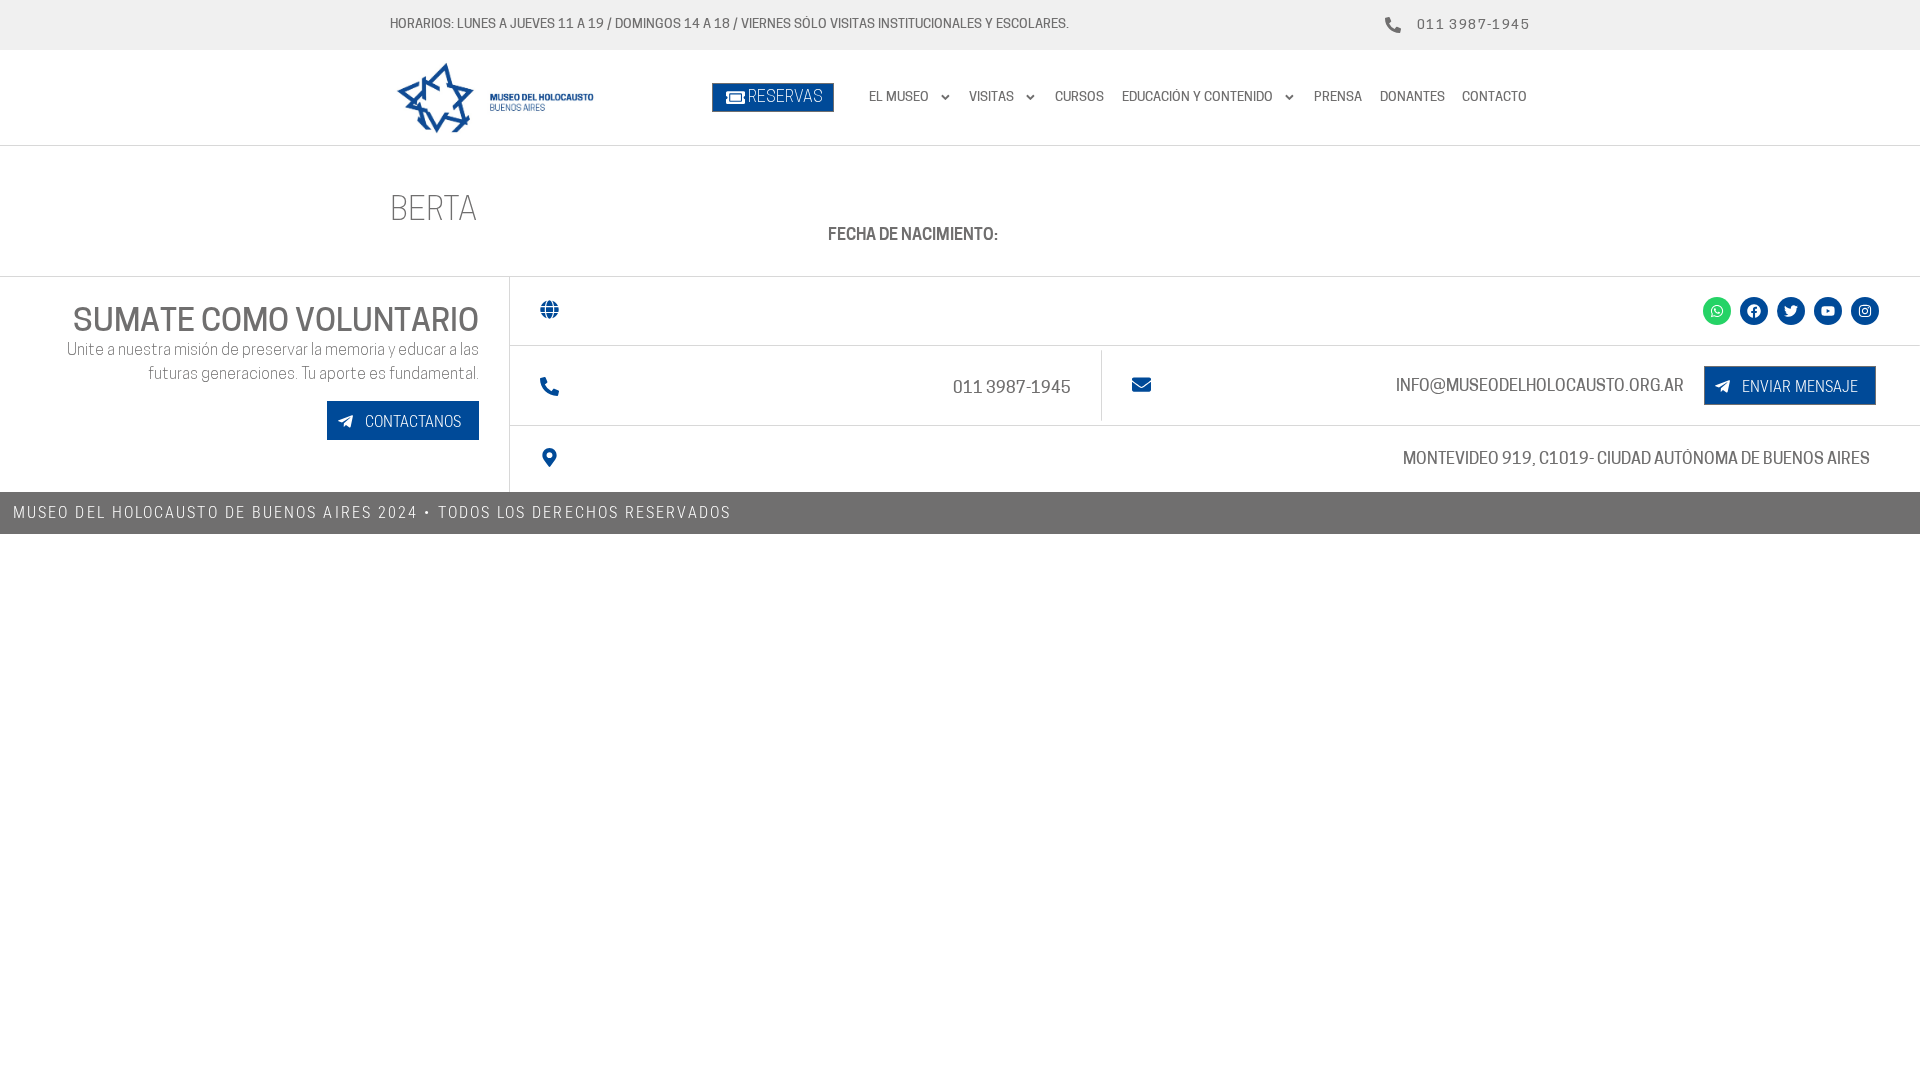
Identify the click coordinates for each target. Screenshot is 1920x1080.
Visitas (991, 97)
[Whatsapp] (1717, 311)
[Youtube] (1828, 311)
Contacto (1494, 97)
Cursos (1079, 97)
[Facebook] (1754, 311)
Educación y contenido (1197, 97)
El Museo (899, 97)
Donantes (1412, 97)
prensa (1338, 97)
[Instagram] (1865, 311)
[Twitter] (1791, 311)
